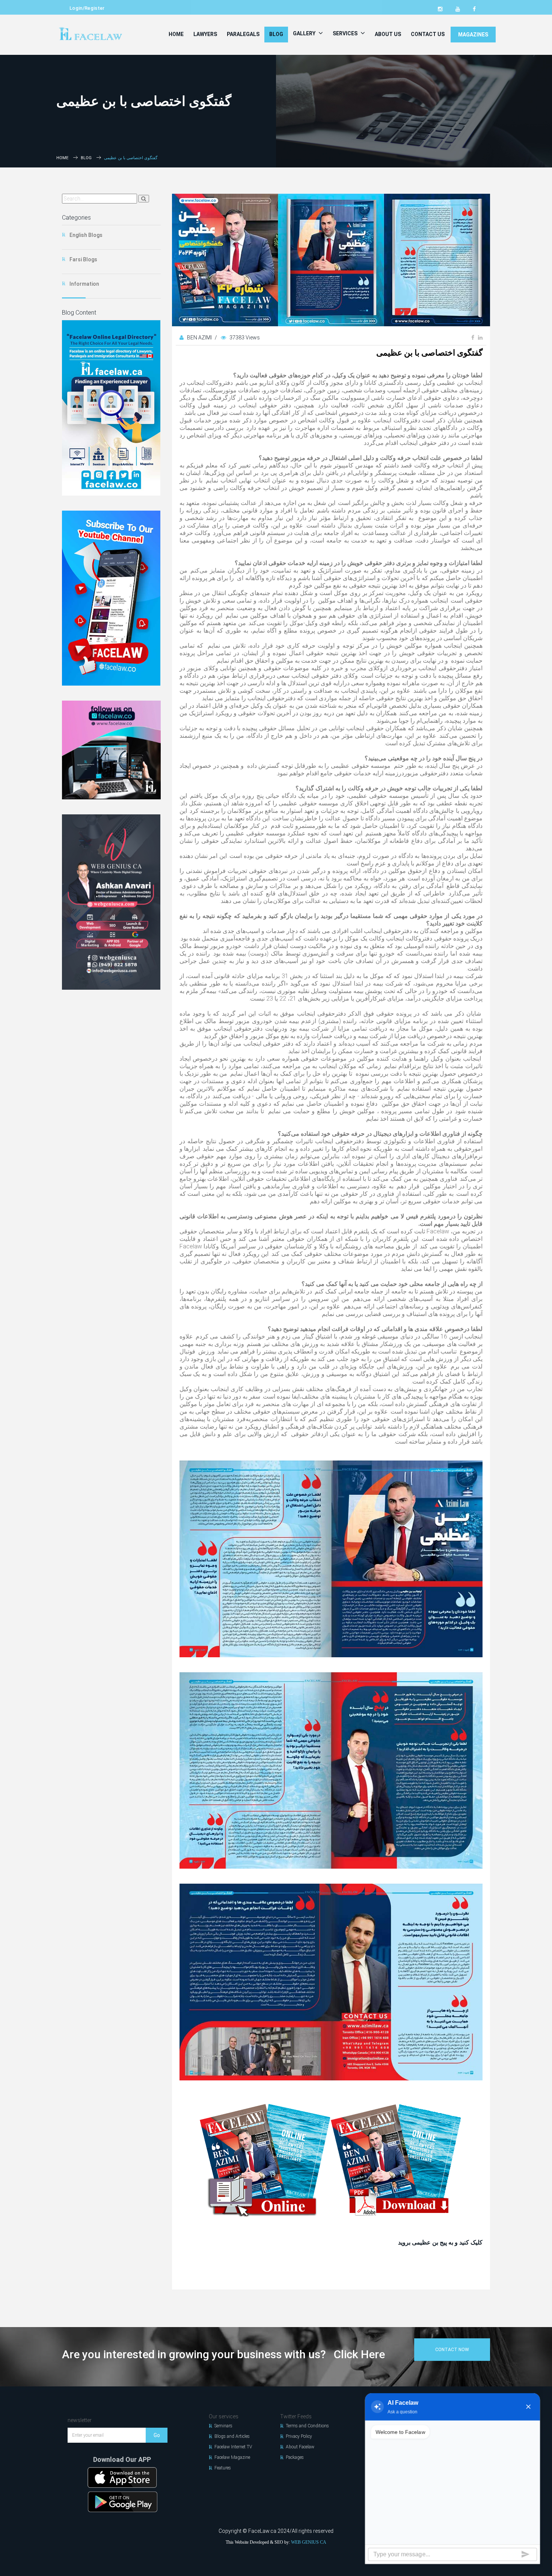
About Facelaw (300, 2447)
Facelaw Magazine (232, 2457)
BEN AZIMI (200, 338)
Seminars (223, 2426)
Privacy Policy (299, 2436)
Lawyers (205, 34)
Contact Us (428, 34)
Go (157, 2435)
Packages (295, 2457)
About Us (388, 34)
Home (176, 34)
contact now (452, 2350)
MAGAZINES (473, 35)
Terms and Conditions (307, 2426)
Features (223, 2468)
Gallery (305, 33)
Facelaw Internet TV (233, 2447)
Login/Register (87, 8)
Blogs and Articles (232, 2436)
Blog (276, 34)
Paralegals (243, 34)
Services (346, 33)
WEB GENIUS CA (309, 2542)
